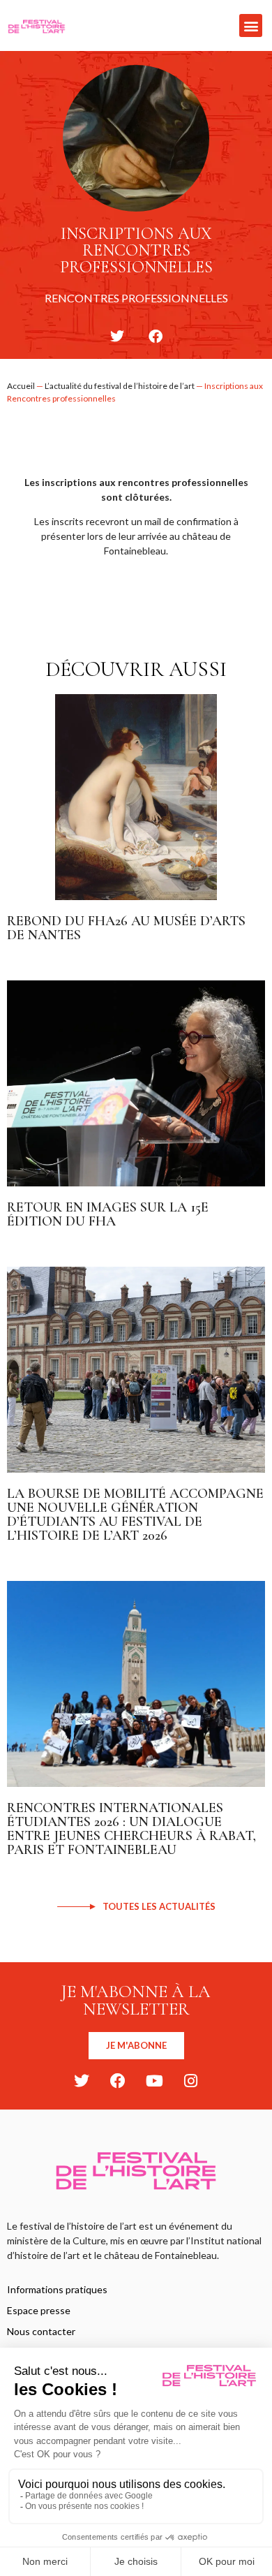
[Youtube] (154, 2081)
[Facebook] (118, 2081)
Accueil (21, 386)
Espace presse (39, 2310)
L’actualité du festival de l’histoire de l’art (120, 386)
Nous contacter (41, 2331)
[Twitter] (82, 2081)
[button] (251, 25)
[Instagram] (190, 2081)
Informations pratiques (57, 2289)
